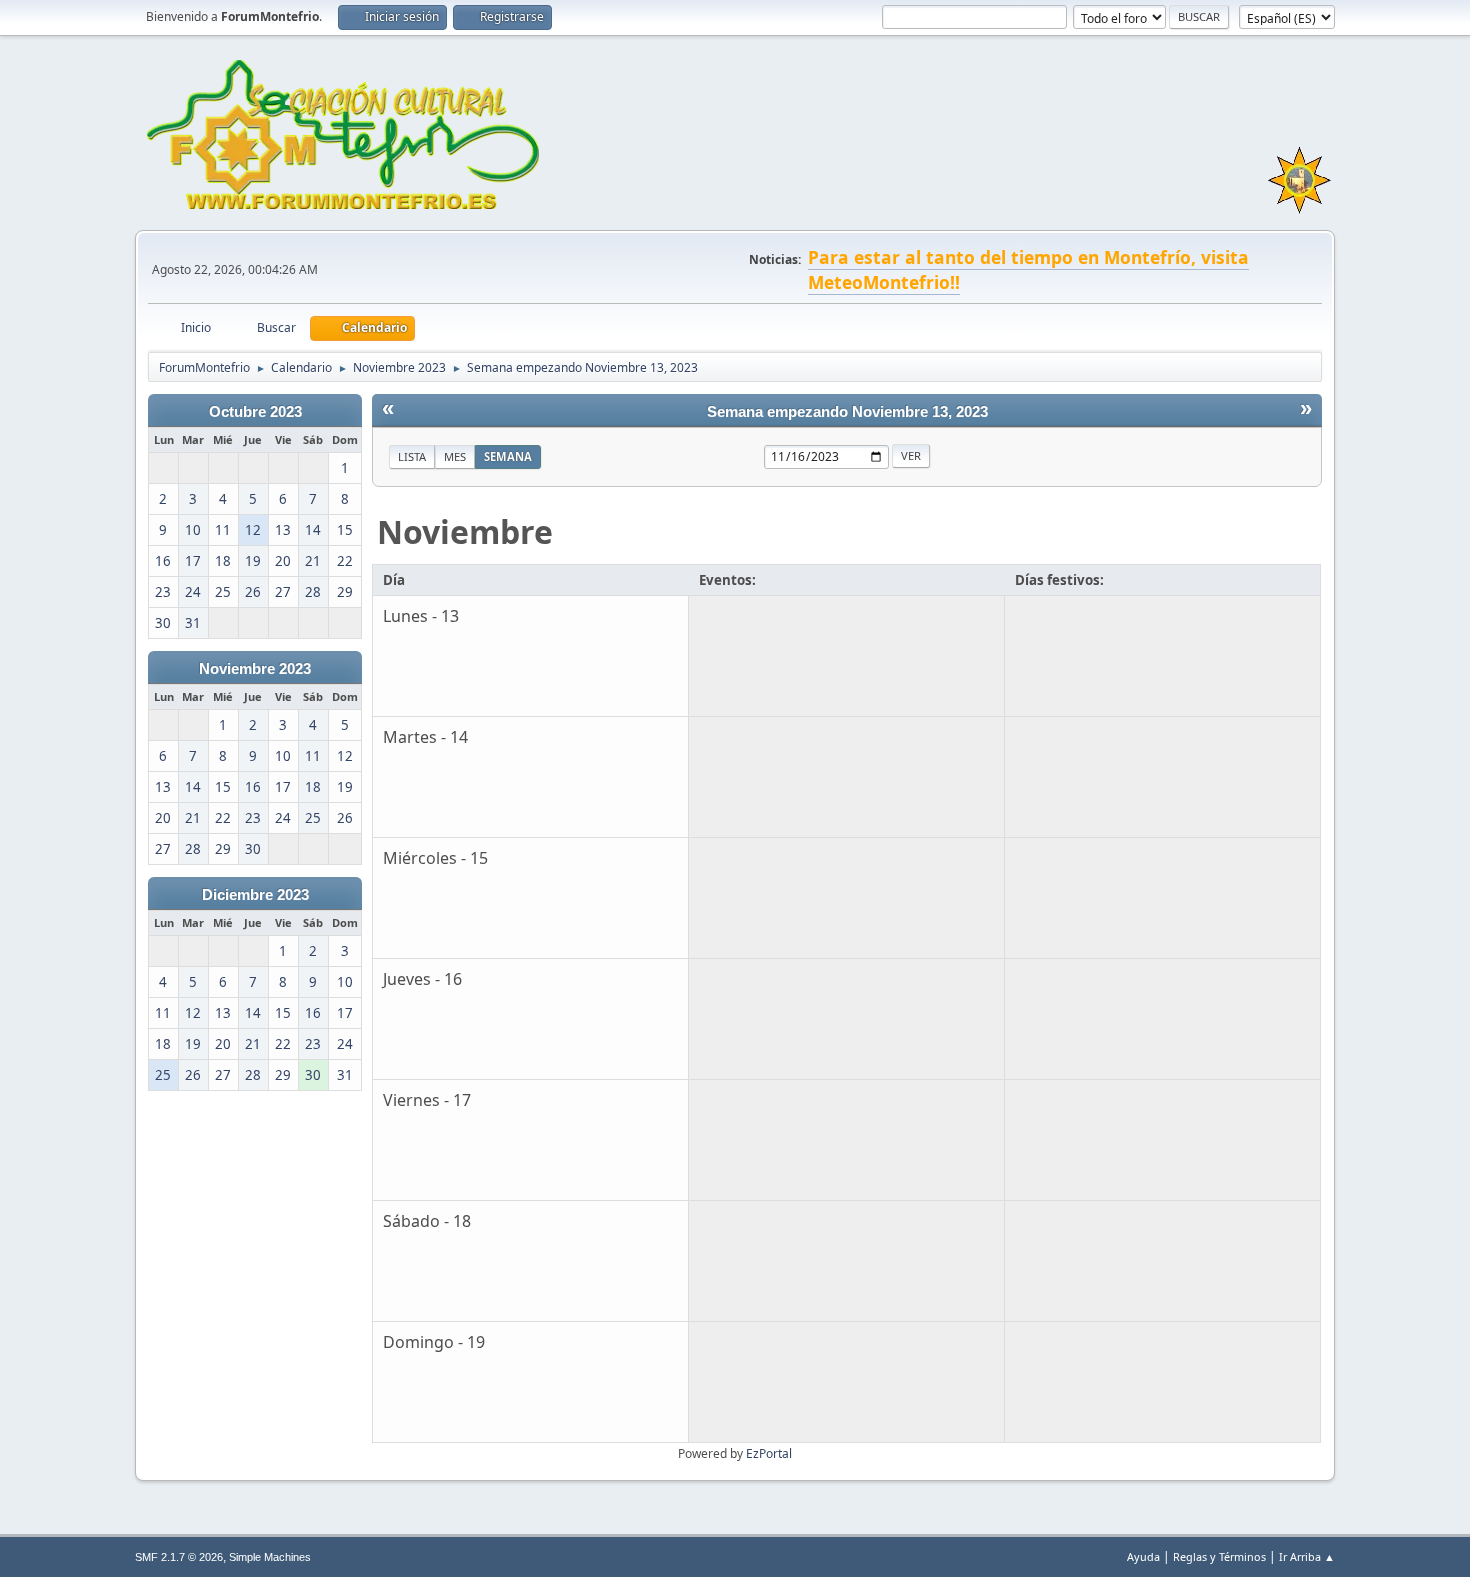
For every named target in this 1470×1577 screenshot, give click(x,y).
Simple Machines (270, 1557)
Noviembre (465, 531)
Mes (455, 456)
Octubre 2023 (255, 412)
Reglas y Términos (1219, 1556)
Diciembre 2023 (255, 895)
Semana (508, 456)
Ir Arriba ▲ (1307, 1556)
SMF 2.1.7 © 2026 (179, 1557)
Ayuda (1143, 1556)
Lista (412, 456)
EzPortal (769, 1453)
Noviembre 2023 (255, 669)
